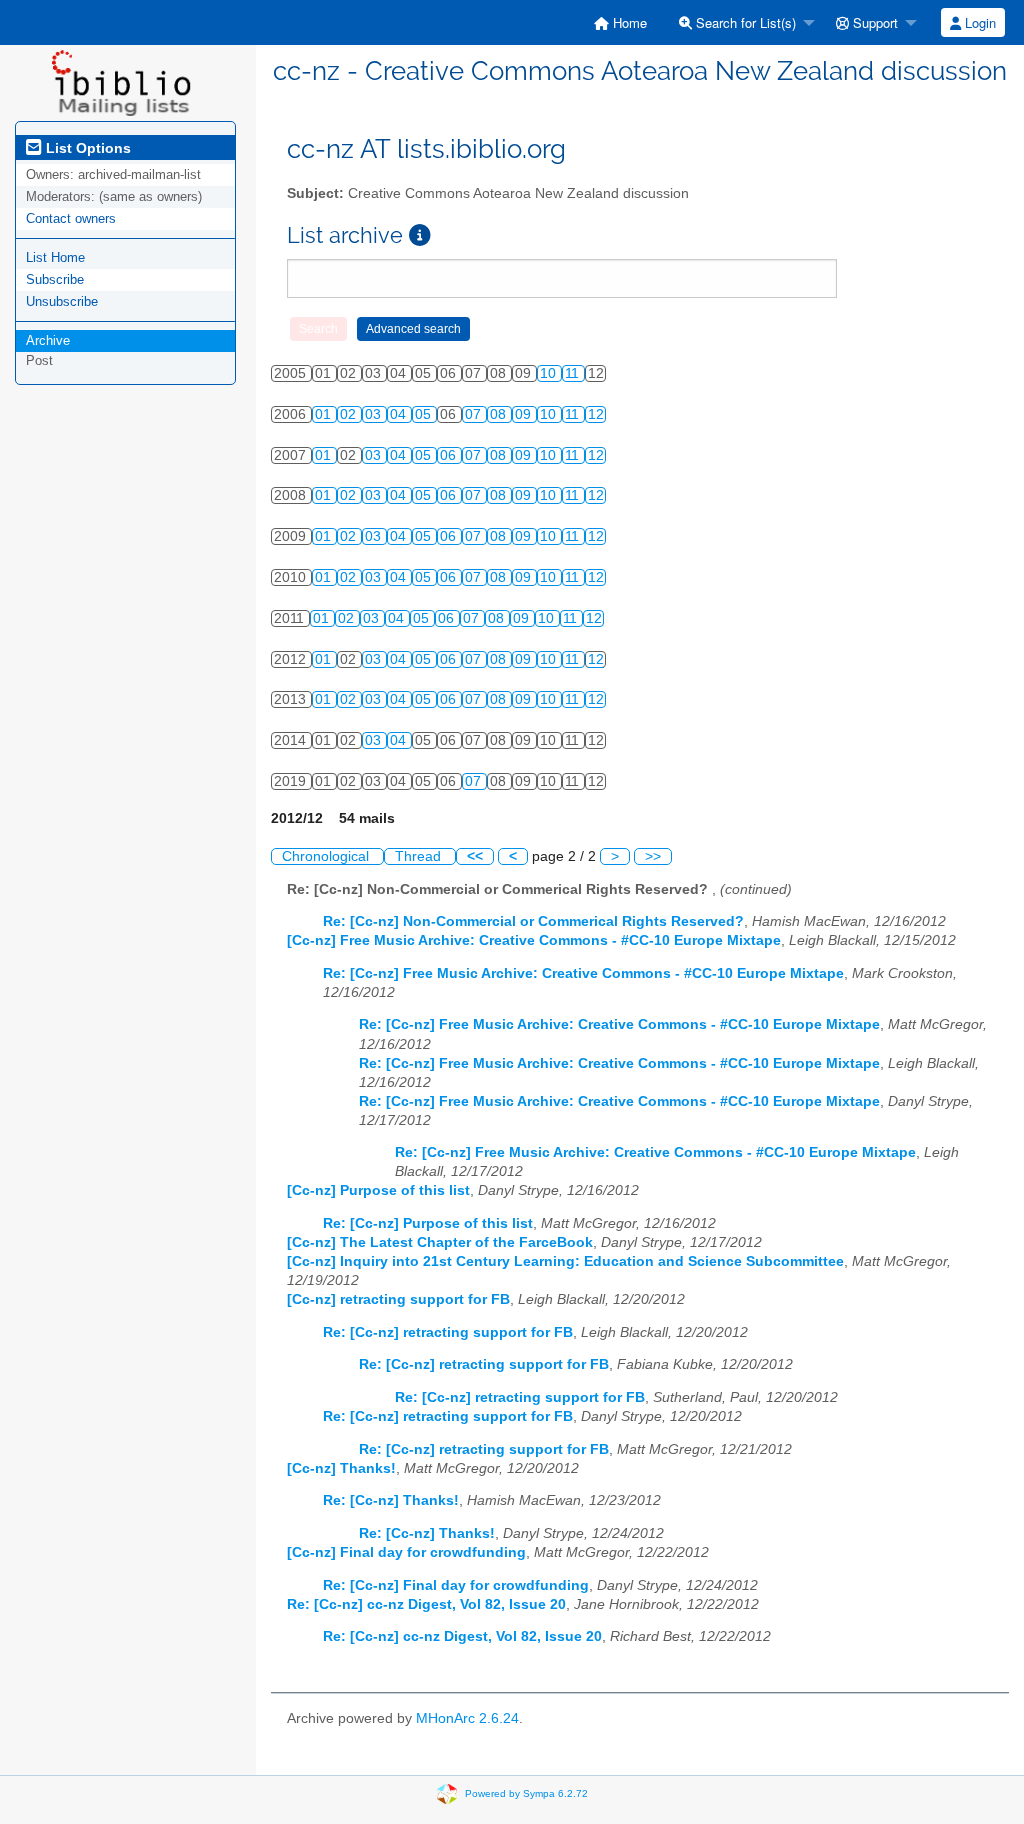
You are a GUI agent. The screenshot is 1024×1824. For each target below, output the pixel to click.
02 (350, 414)
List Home (55, 257)
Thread (420, 856)
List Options (86, 148)
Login (978, 22)
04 (400, 414)
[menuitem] (620, 22)
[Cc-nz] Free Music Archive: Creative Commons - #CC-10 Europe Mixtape (534, 940)
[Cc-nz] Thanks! (341, 1468)
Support (873, 22)
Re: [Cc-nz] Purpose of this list (428, 1223)
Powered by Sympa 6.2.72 (526, 1793)
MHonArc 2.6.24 (467, 1718)
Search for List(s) (744, 22)
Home (628, 22)
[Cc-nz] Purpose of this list (378, 1190)
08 (500, 414)
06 (450, 455)
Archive (48, 340)
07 (475, 414)
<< (475, 856)
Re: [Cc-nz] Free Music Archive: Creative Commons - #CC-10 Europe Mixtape (583, 973)
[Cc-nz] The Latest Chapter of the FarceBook (440, 1242)
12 (596, 414)
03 (375, 414)
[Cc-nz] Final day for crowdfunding (406, 1552)
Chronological (327, 856)
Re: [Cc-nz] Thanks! (391, 1500)
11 (574, 373)
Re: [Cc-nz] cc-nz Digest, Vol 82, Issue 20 (426, 1604)
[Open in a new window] (420, 235)
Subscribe (55, 279)
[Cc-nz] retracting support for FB (398, 1299)
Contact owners (71, 218)
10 (550, 373)
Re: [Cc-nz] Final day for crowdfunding (456, 1585)
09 (525, 414)
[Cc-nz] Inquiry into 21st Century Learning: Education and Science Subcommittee (565, 1261)
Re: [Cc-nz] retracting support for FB (448, 1332)
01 (325, 414)
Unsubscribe (62, 301)
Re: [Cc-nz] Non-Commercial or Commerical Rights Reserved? (533, 921)
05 (425, 414)
